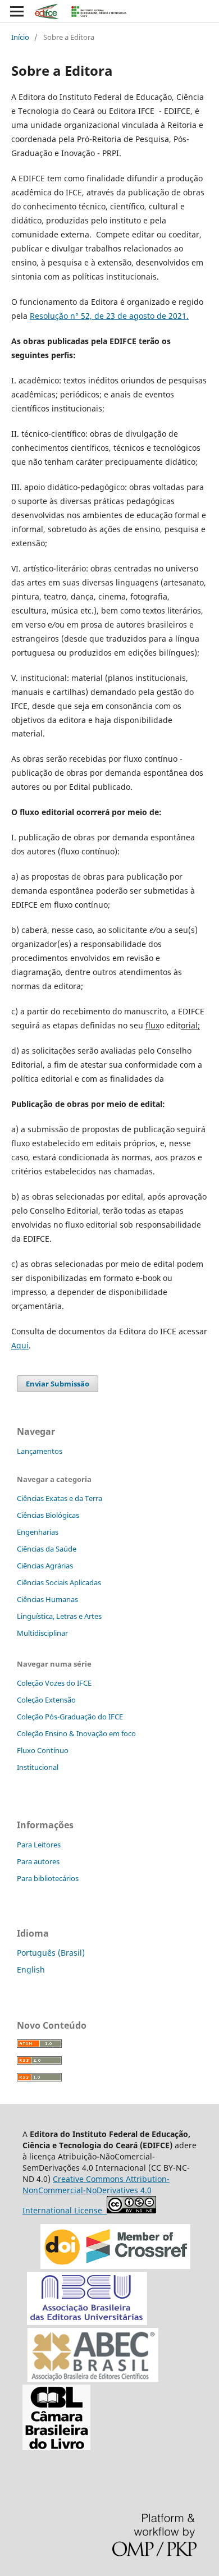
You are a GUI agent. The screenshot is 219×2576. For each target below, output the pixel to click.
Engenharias (38, 1532)
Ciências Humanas (47, 1599)
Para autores (38, 1861)
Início (20, 37)
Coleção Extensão (46, 1700)
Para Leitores (39, 1845)
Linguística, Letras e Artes (59, 1616)
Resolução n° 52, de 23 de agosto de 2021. (109, 316)
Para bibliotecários (48, 1878)
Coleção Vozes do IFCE (54, 1683)
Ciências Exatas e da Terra (60, 1498)
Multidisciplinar (42, 1633)
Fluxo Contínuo (43, 1750)
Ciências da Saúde (47, 1549)
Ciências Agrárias (45, 1566)
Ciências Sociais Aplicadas (59, 1582)
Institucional (38, 1767)
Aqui (20, 1345)
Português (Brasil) (51, 1953)
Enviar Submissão (58, 1384)
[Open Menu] (17, 11)
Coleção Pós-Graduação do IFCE (70, 1717)
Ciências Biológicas (48, 1515)
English (31, 1969)
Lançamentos (40, 1451)
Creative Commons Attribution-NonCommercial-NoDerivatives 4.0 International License (96, 2195)
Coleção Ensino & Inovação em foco (76, 1733)
